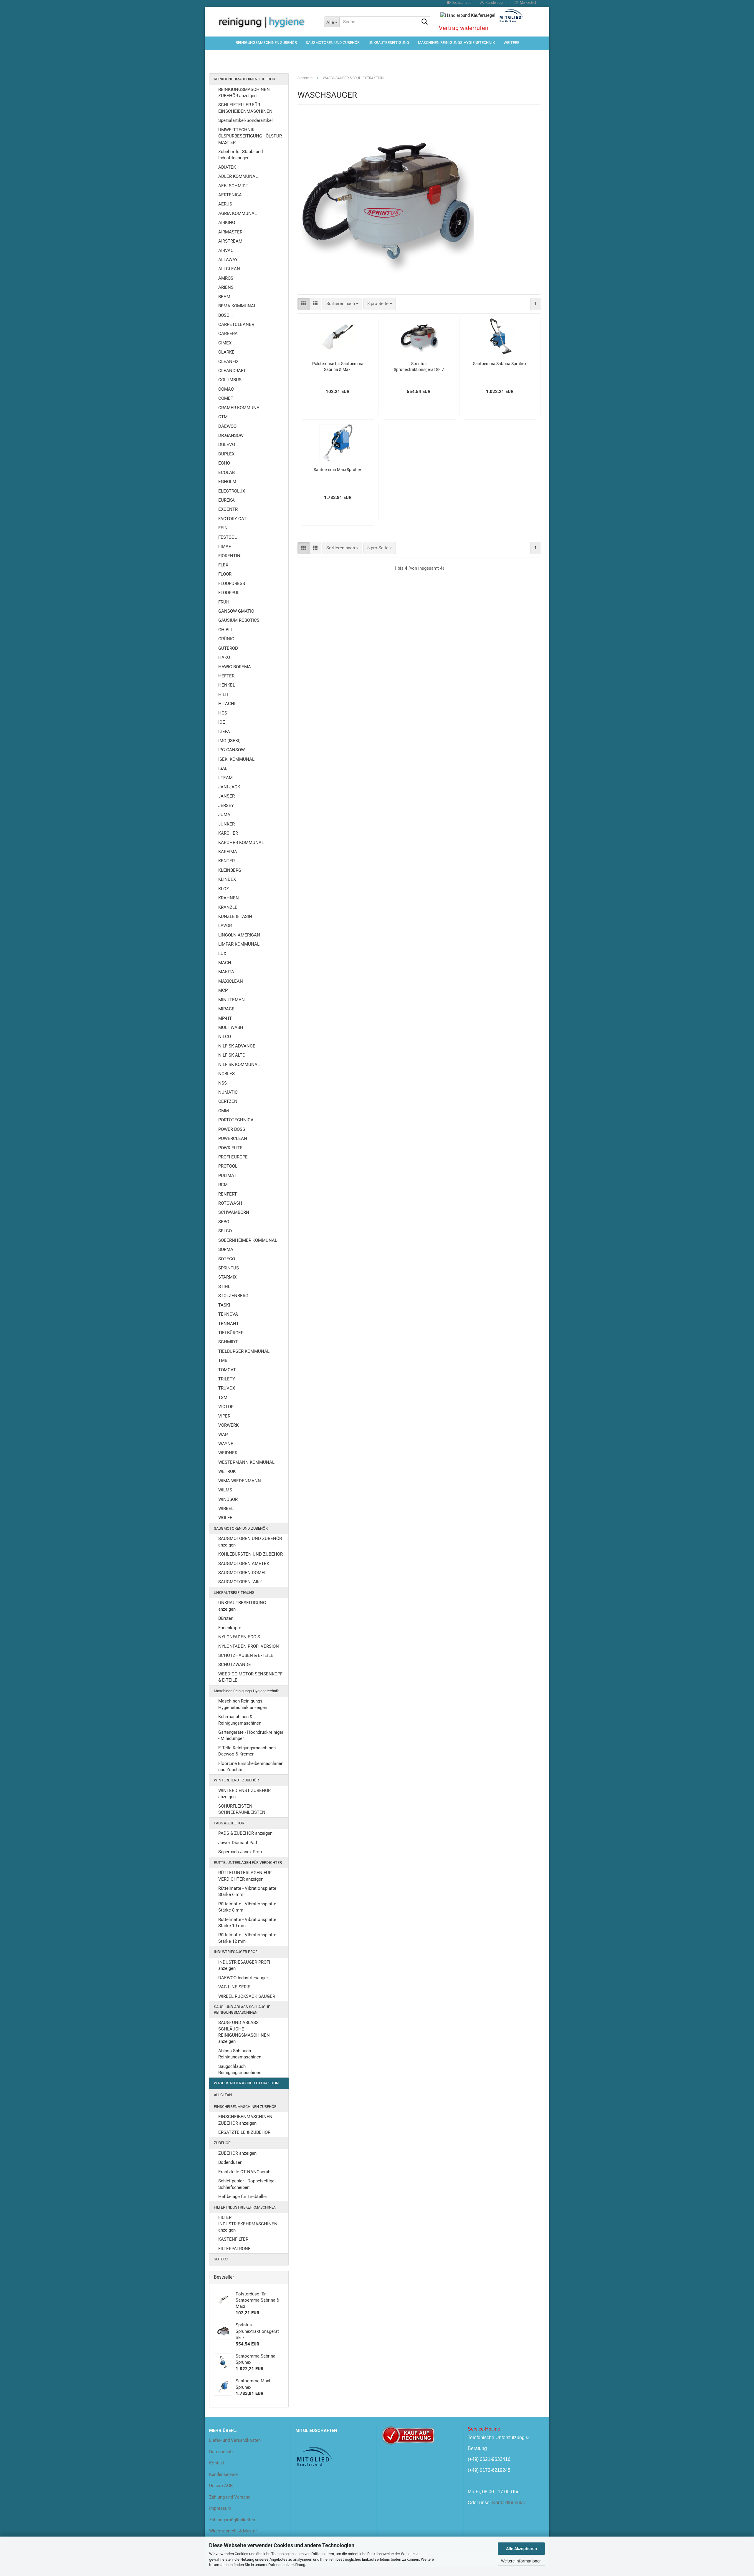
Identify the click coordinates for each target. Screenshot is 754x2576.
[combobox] (342, 304)
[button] (304, 304)
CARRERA (228, 334)
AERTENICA (230, 195)
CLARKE (226, 352)
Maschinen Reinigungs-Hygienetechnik (456, 43)
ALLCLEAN (229, 269)
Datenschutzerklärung (287, 2565)
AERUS (225, 204)
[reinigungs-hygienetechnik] (262, 22)
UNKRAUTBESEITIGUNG (389, 43)
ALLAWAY (228, 260)
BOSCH (225, 315)
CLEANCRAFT (232, 371)
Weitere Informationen (521, 2561)
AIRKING (227, 223)
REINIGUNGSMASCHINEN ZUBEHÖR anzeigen (244, 93)
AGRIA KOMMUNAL (238, 213)
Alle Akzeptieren (521, 2549)
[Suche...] (424, 22)
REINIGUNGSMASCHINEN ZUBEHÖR (266, 43)
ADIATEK (227, 167)
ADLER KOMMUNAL (238, 176)
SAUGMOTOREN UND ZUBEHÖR (333, 43)
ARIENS (226, 287)
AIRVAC (226, 251)
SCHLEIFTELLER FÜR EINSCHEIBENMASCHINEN (245, 108)
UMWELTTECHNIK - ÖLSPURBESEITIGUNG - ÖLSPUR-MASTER (251, 136)
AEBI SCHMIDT (233, 186)
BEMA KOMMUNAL (237, 306)
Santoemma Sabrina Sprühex (500, 364)
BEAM (224, 297)
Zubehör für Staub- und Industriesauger (240, 155)
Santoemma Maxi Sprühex (338, 470)
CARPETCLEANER (236, 324)
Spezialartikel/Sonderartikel (245, 120)
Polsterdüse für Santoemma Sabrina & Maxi (338, 367)
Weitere (511, 43)
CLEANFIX (228, 362)
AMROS (226, 278)
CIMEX (225, 343)
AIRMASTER (230, 232)
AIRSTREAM (230, 241)
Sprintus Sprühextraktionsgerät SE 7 (419, 367)
